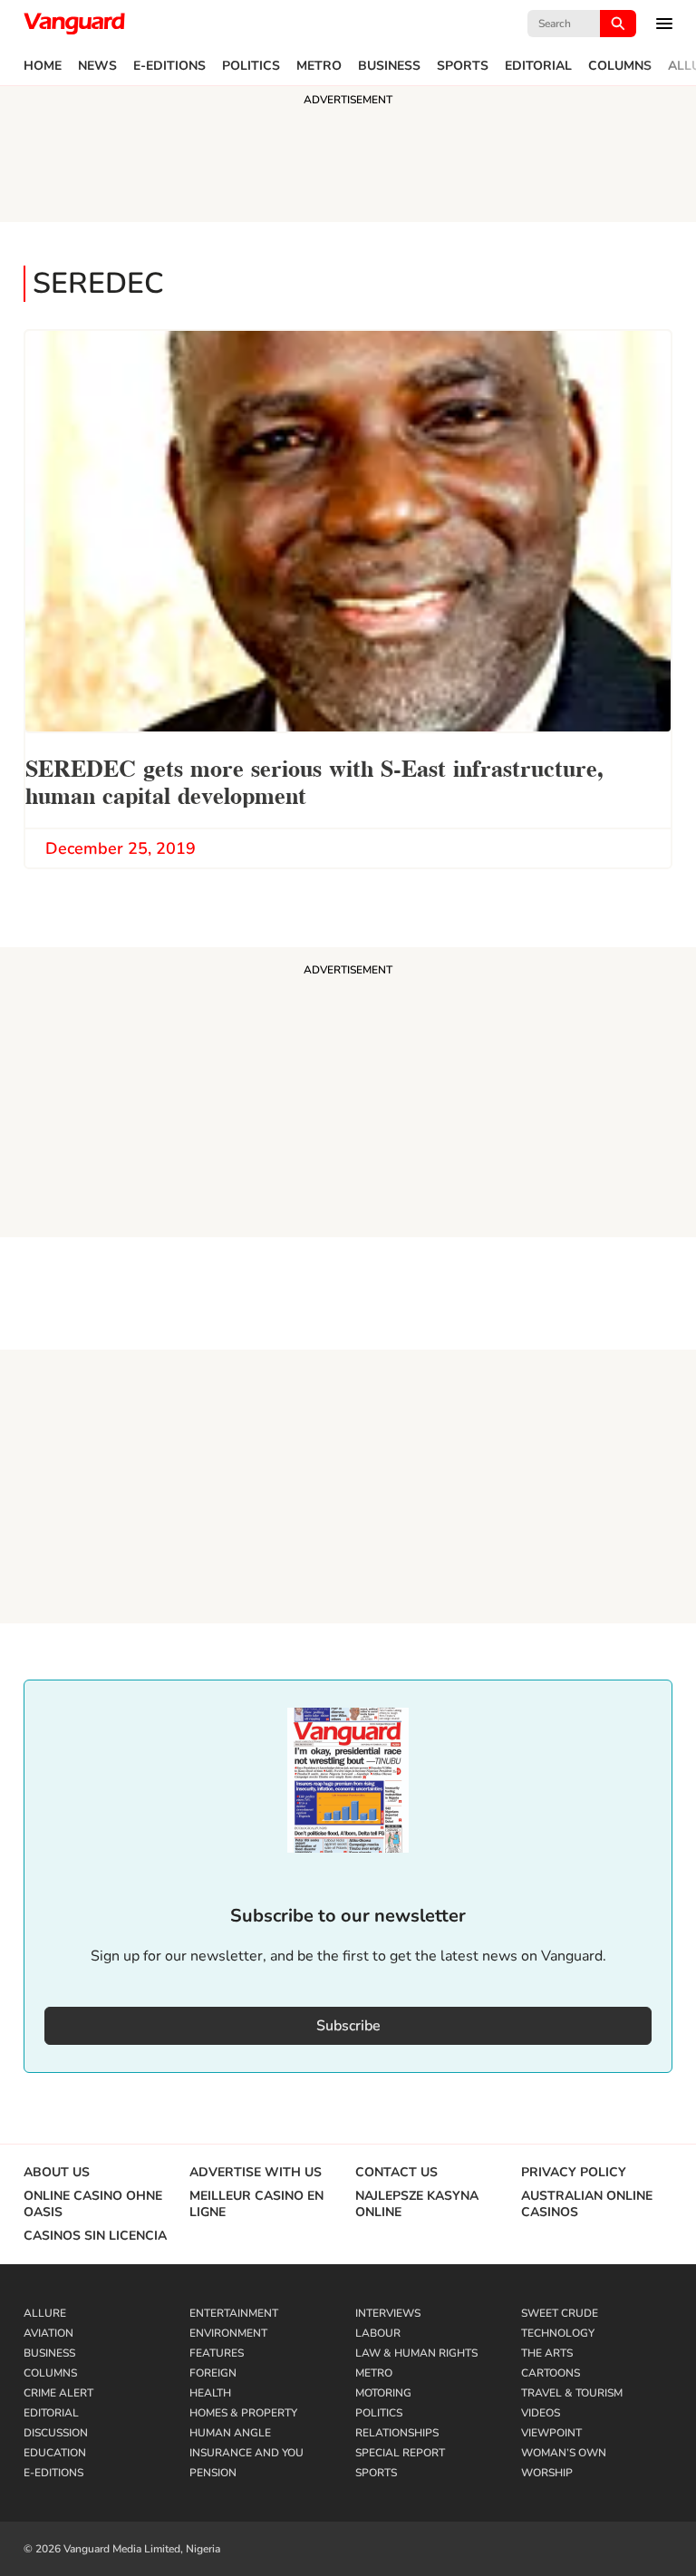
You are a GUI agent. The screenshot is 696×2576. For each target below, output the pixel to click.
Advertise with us (256, 2173)
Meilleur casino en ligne (256, 2204)
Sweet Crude (560, 2313)
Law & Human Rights (416, 2353)
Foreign (213, 2373)
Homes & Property (243, 2413)
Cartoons (551, 2373)
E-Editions (169, 66)
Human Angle (230, 2433)
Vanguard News (74, 24)
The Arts (547, 2353)
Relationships (397, 2433)
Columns (620, 66)
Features (217, 2353)
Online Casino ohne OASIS (93, 2204)
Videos (541, 2413)
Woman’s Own (564, 2453)
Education (55, 2453)
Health (210, 2393)
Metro (319, 66)
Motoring (383, 2393)
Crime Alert (58, 2393)
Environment (228, 2333)
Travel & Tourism (572, 2393)
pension (213, 2473)
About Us (57, 2173)
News (97, 66)
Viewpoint (551, 2433)
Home (43, 66)
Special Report (400, 2453)
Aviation (48, 2333)
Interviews (388, 2313)
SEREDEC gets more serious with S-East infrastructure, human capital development (314, 780)
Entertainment (234, 2313)
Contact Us (396, 2173)
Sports (463, 66)
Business (389, 66)
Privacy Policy (574, 2173)
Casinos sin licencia (95, 2236)
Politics (251, 66)
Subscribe (348, 2026)
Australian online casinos (587, 2204)
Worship (547, 2473)
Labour (378, 2333)
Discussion (56, 2433)
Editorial (538, 66)
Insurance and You (246, 2453)
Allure (45, 2313)
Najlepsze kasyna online (417, 2204)
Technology (558, 2333)
